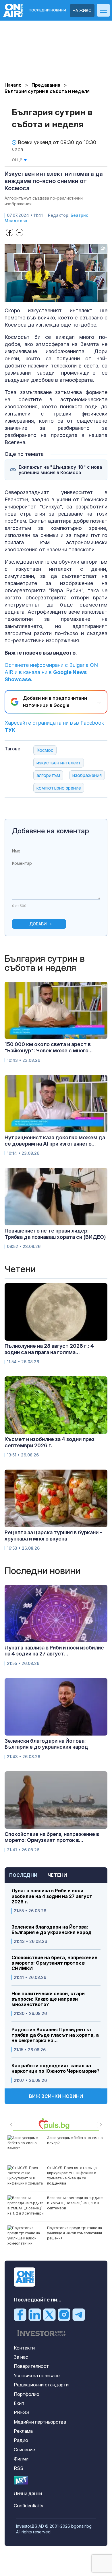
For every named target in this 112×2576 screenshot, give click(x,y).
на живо (82, 10)
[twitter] (49, 2314)
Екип (19, 2403)
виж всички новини (56, 2096)
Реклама (23, 2431)
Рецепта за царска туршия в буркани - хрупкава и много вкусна (53, 1536)
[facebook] (20, 2314)
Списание (24, 2450)
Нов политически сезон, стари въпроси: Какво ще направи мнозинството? (48, 1999)
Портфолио (27, 2394)
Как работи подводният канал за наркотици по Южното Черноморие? (55, 2068)
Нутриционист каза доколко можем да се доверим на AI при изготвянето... (55, 1141)
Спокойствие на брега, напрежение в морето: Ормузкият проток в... (52, 1837)
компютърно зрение (59, 788)
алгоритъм (48, 775)
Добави (38, 924)
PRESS (22, 2412)
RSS (19, 2468)
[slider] (50, 297)
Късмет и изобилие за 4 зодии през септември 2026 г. (50, 1442)
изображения (87, 775)
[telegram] (79, 2314)
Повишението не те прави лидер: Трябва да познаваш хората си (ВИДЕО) (55, 1234)
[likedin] (35, 2314)
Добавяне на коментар (51, 831)
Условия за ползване (37, 2376)
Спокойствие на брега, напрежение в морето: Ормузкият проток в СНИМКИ (54, 1963)
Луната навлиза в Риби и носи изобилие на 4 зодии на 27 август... (54, 1651)
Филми (21, 2459)
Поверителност (31, 2366)
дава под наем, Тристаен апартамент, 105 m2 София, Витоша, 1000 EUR (71, 2173)
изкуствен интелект (59, 763)
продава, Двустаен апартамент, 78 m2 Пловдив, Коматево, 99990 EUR (75, 2233)
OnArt (21, 2480)
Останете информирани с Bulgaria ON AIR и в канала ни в (51, 672)
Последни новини (47, 10)
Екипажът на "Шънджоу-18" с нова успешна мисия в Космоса (60, 470)
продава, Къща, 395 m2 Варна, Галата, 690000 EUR (73, 2140)
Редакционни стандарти (41, 2385)
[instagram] (64, 2314)
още (18, 159)
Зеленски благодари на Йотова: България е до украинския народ (52, 1930)
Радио (21, 2440)
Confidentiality (29, 2506)
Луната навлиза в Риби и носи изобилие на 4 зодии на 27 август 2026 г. (52, 1896)
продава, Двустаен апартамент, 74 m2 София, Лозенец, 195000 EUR (75, 2203)
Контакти (24, 2348)
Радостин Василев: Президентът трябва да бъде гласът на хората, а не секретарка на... (55, 2035)
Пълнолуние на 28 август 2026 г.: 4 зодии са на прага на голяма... (49, 1349)
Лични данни (28, 2493)
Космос (45, 750)
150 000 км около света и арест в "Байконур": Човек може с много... (49, 1047)
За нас (21, 2357)
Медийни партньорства (40, 2422)
